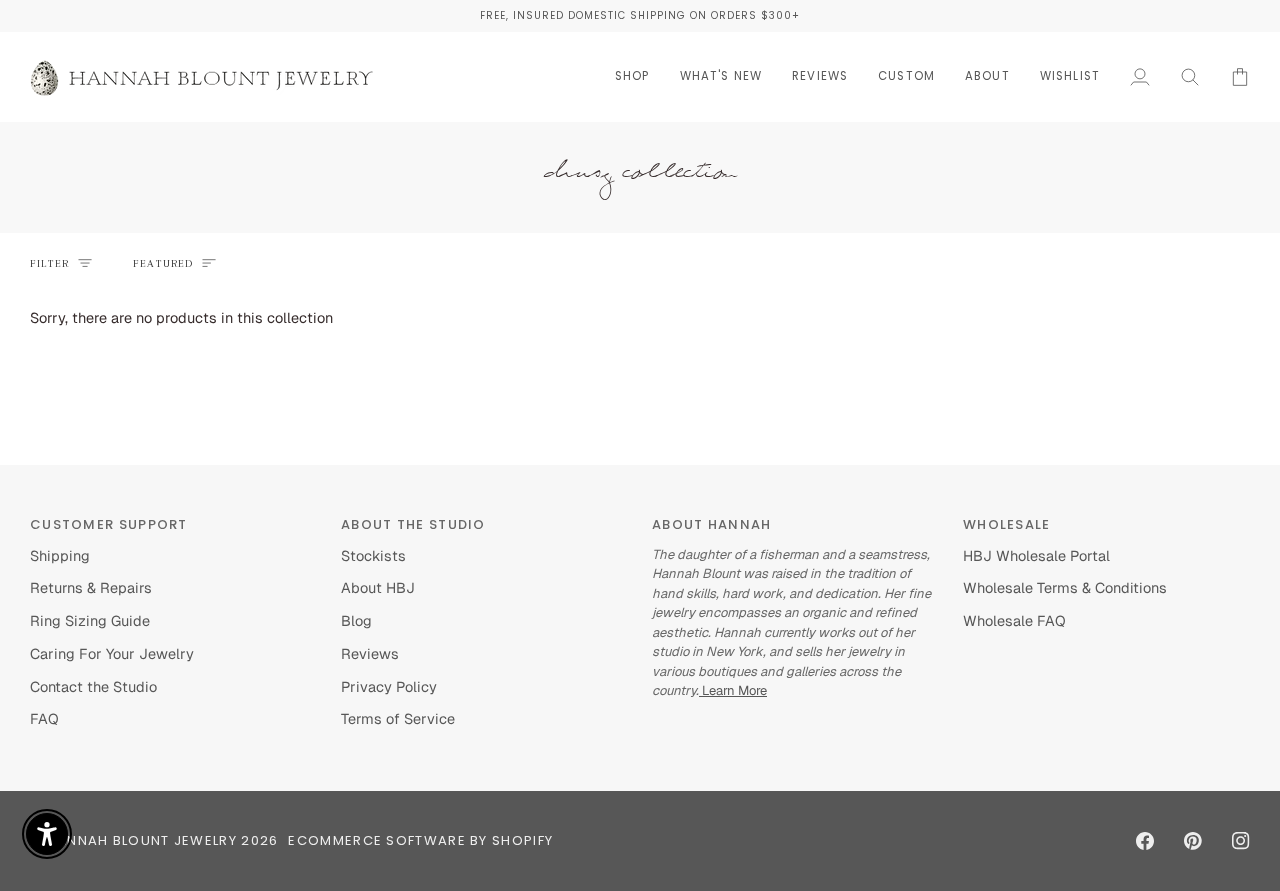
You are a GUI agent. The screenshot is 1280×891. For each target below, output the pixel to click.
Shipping (60, 555)
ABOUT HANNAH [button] (712, 524)
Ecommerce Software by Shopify (420, 840)
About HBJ (378, 587)
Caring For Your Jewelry (112, 653)
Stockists (373, 555)
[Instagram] (1241, 841)
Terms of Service (398, 718)
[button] (632, 76)
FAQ (44, 718)
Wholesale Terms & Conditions (1065, 587)
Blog (356, 620)
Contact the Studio (93, 686)
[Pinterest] (1193, 841)
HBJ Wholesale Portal (1036, 555)
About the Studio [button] (413, 524)
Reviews (370, 653)
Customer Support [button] (109, 524)
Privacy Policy (389, 686)
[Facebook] (1145, 841)
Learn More (733, 690)
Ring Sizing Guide (90, 620)
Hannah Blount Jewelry (142, 840)
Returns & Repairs (91, 587)
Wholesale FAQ (1014, 620)
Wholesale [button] (1007, 524)
